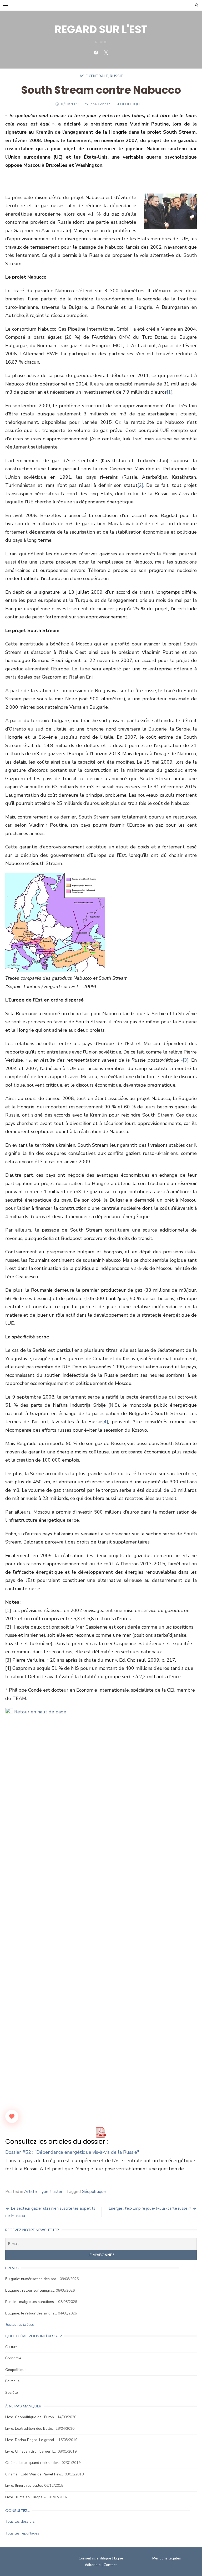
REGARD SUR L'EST (101, 29)
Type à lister (50, 2192)
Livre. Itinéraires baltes (24, 2486)
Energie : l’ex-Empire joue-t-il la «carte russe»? (150, 2208)
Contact (110, 2565)
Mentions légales (167, 2558)
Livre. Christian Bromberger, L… (31, 2451)
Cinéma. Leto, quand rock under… (33, 2463)
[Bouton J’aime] (12, 2116)
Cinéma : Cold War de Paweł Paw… (34, 2474)
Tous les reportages (22, 2533)
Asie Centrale (94, 76)
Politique (12, 2381)
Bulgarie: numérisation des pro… (32, 2279)
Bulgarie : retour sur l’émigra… (30, 2290)
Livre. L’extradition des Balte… (30, 2429)
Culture (11, 2347)
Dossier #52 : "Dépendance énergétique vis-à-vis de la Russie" (72, 2152)
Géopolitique (94, 2192)
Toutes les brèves (20, 2325)
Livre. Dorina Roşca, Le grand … (31, 2440)
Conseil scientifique (95, 2558)
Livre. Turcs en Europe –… (26, 2497)
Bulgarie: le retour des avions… (31, 2313)
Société (12, 2393)
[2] (140, 485)
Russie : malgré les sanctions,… (31, 2302)
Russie (116, 76)
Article (31, 2192)
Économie (13, 2358)
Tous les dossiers (20, 2522)
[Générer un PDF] (101, 2132)
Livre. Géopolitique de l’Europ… (31, 2417)
